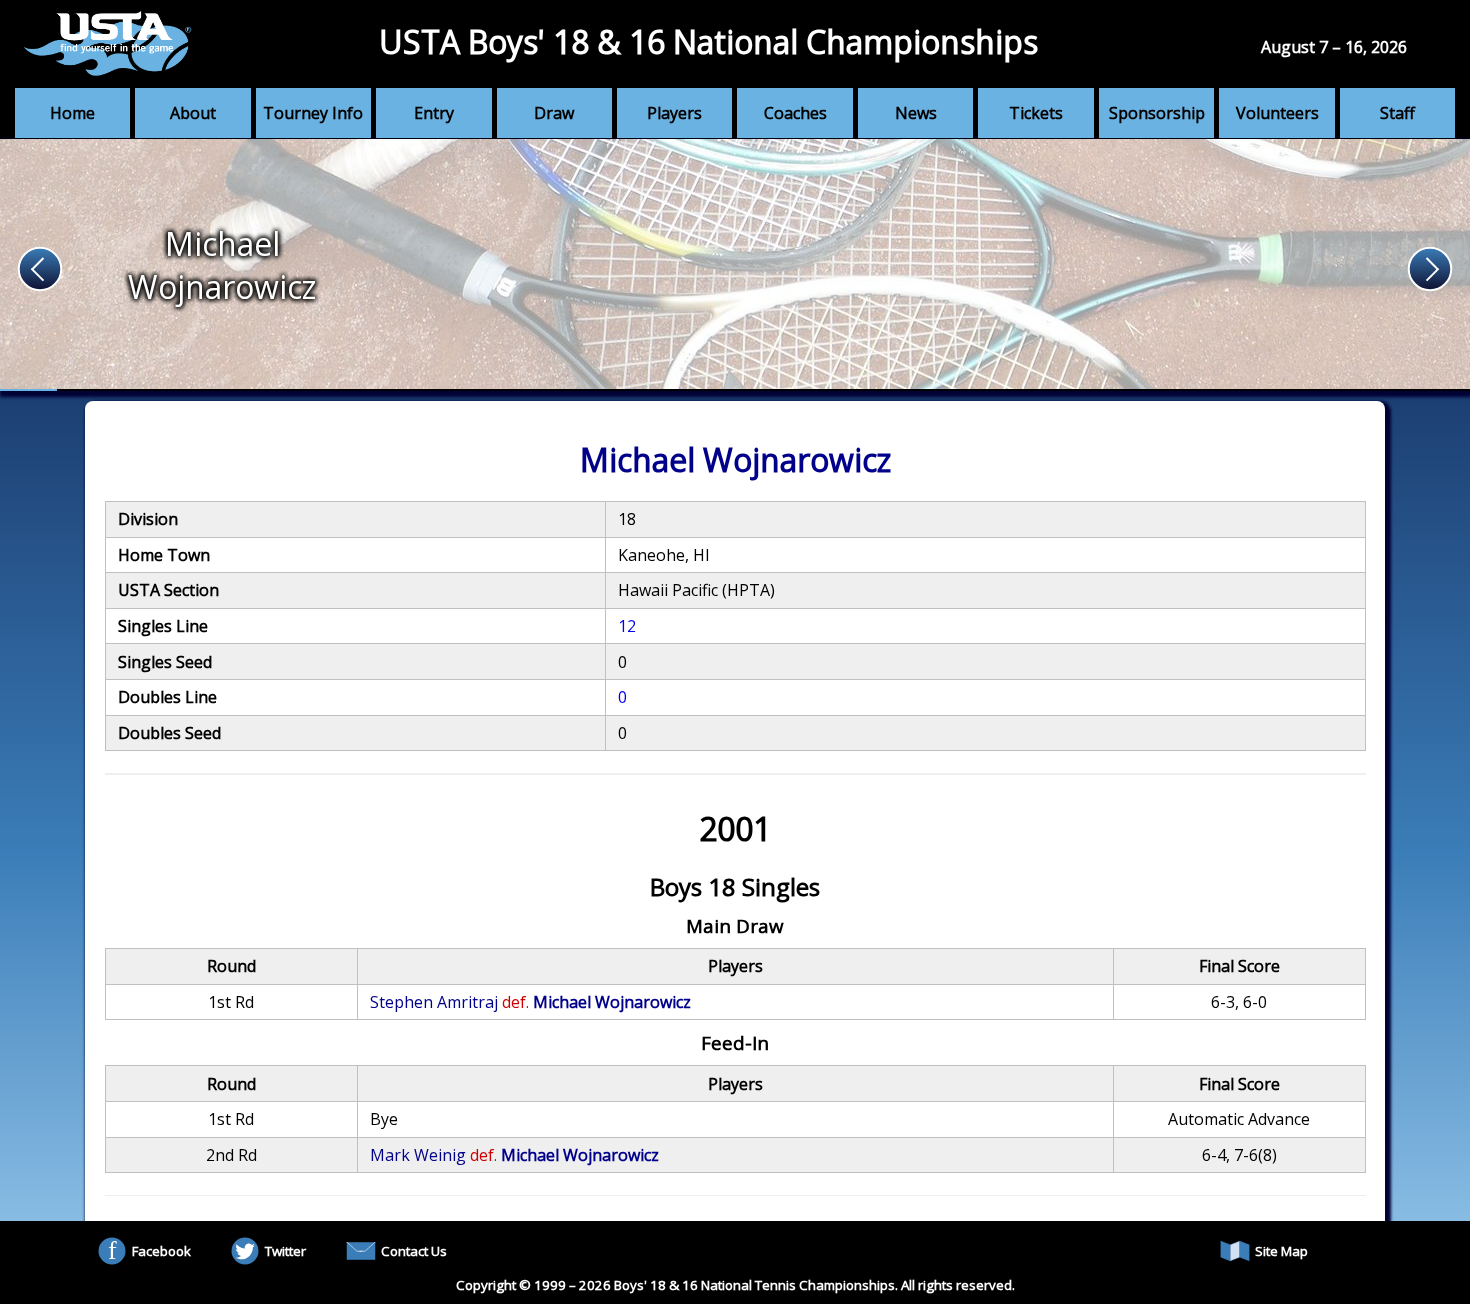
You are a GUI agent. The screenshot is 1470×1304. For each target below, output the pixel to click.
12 (627, 626)
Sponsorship (1157, 113)
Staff (1397, 113)
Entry (434, 113)
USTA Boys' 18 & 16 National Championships (708, 41)
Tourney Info (313, 113)
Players (674, 113)
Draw (554, 113)
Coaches (795, 113)
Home (72, 113)
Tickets (1036, 113)
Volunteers (1277, 113)
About (193, 113)
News (916, 113)
